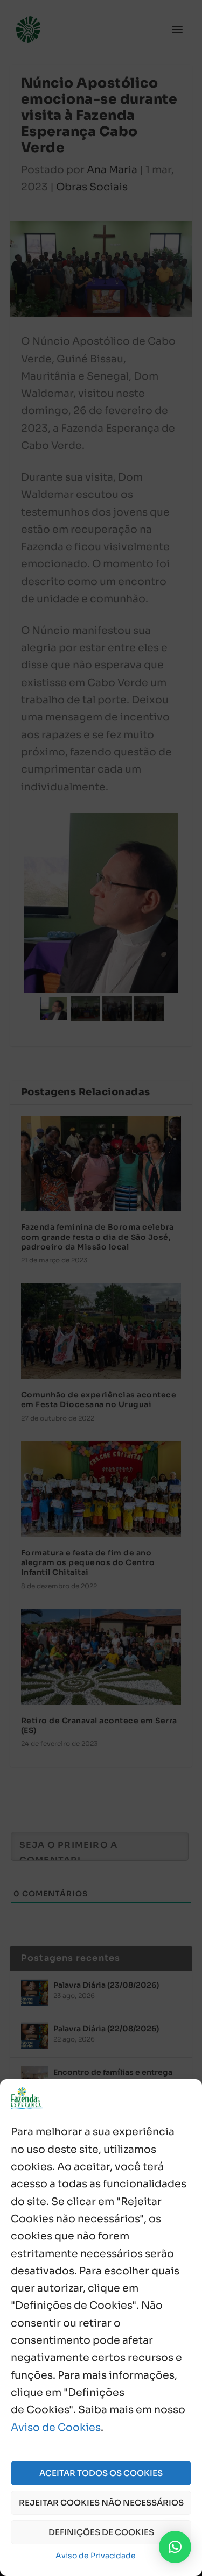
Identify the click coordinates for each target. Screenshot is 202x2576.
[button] (175, 2547)
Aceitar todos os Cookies (101, 2473)
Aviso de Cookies (56, 2428)
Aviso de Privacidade (96, 2556)
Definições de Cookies (101, 2532)
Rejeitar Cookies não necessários (101, 2503)
